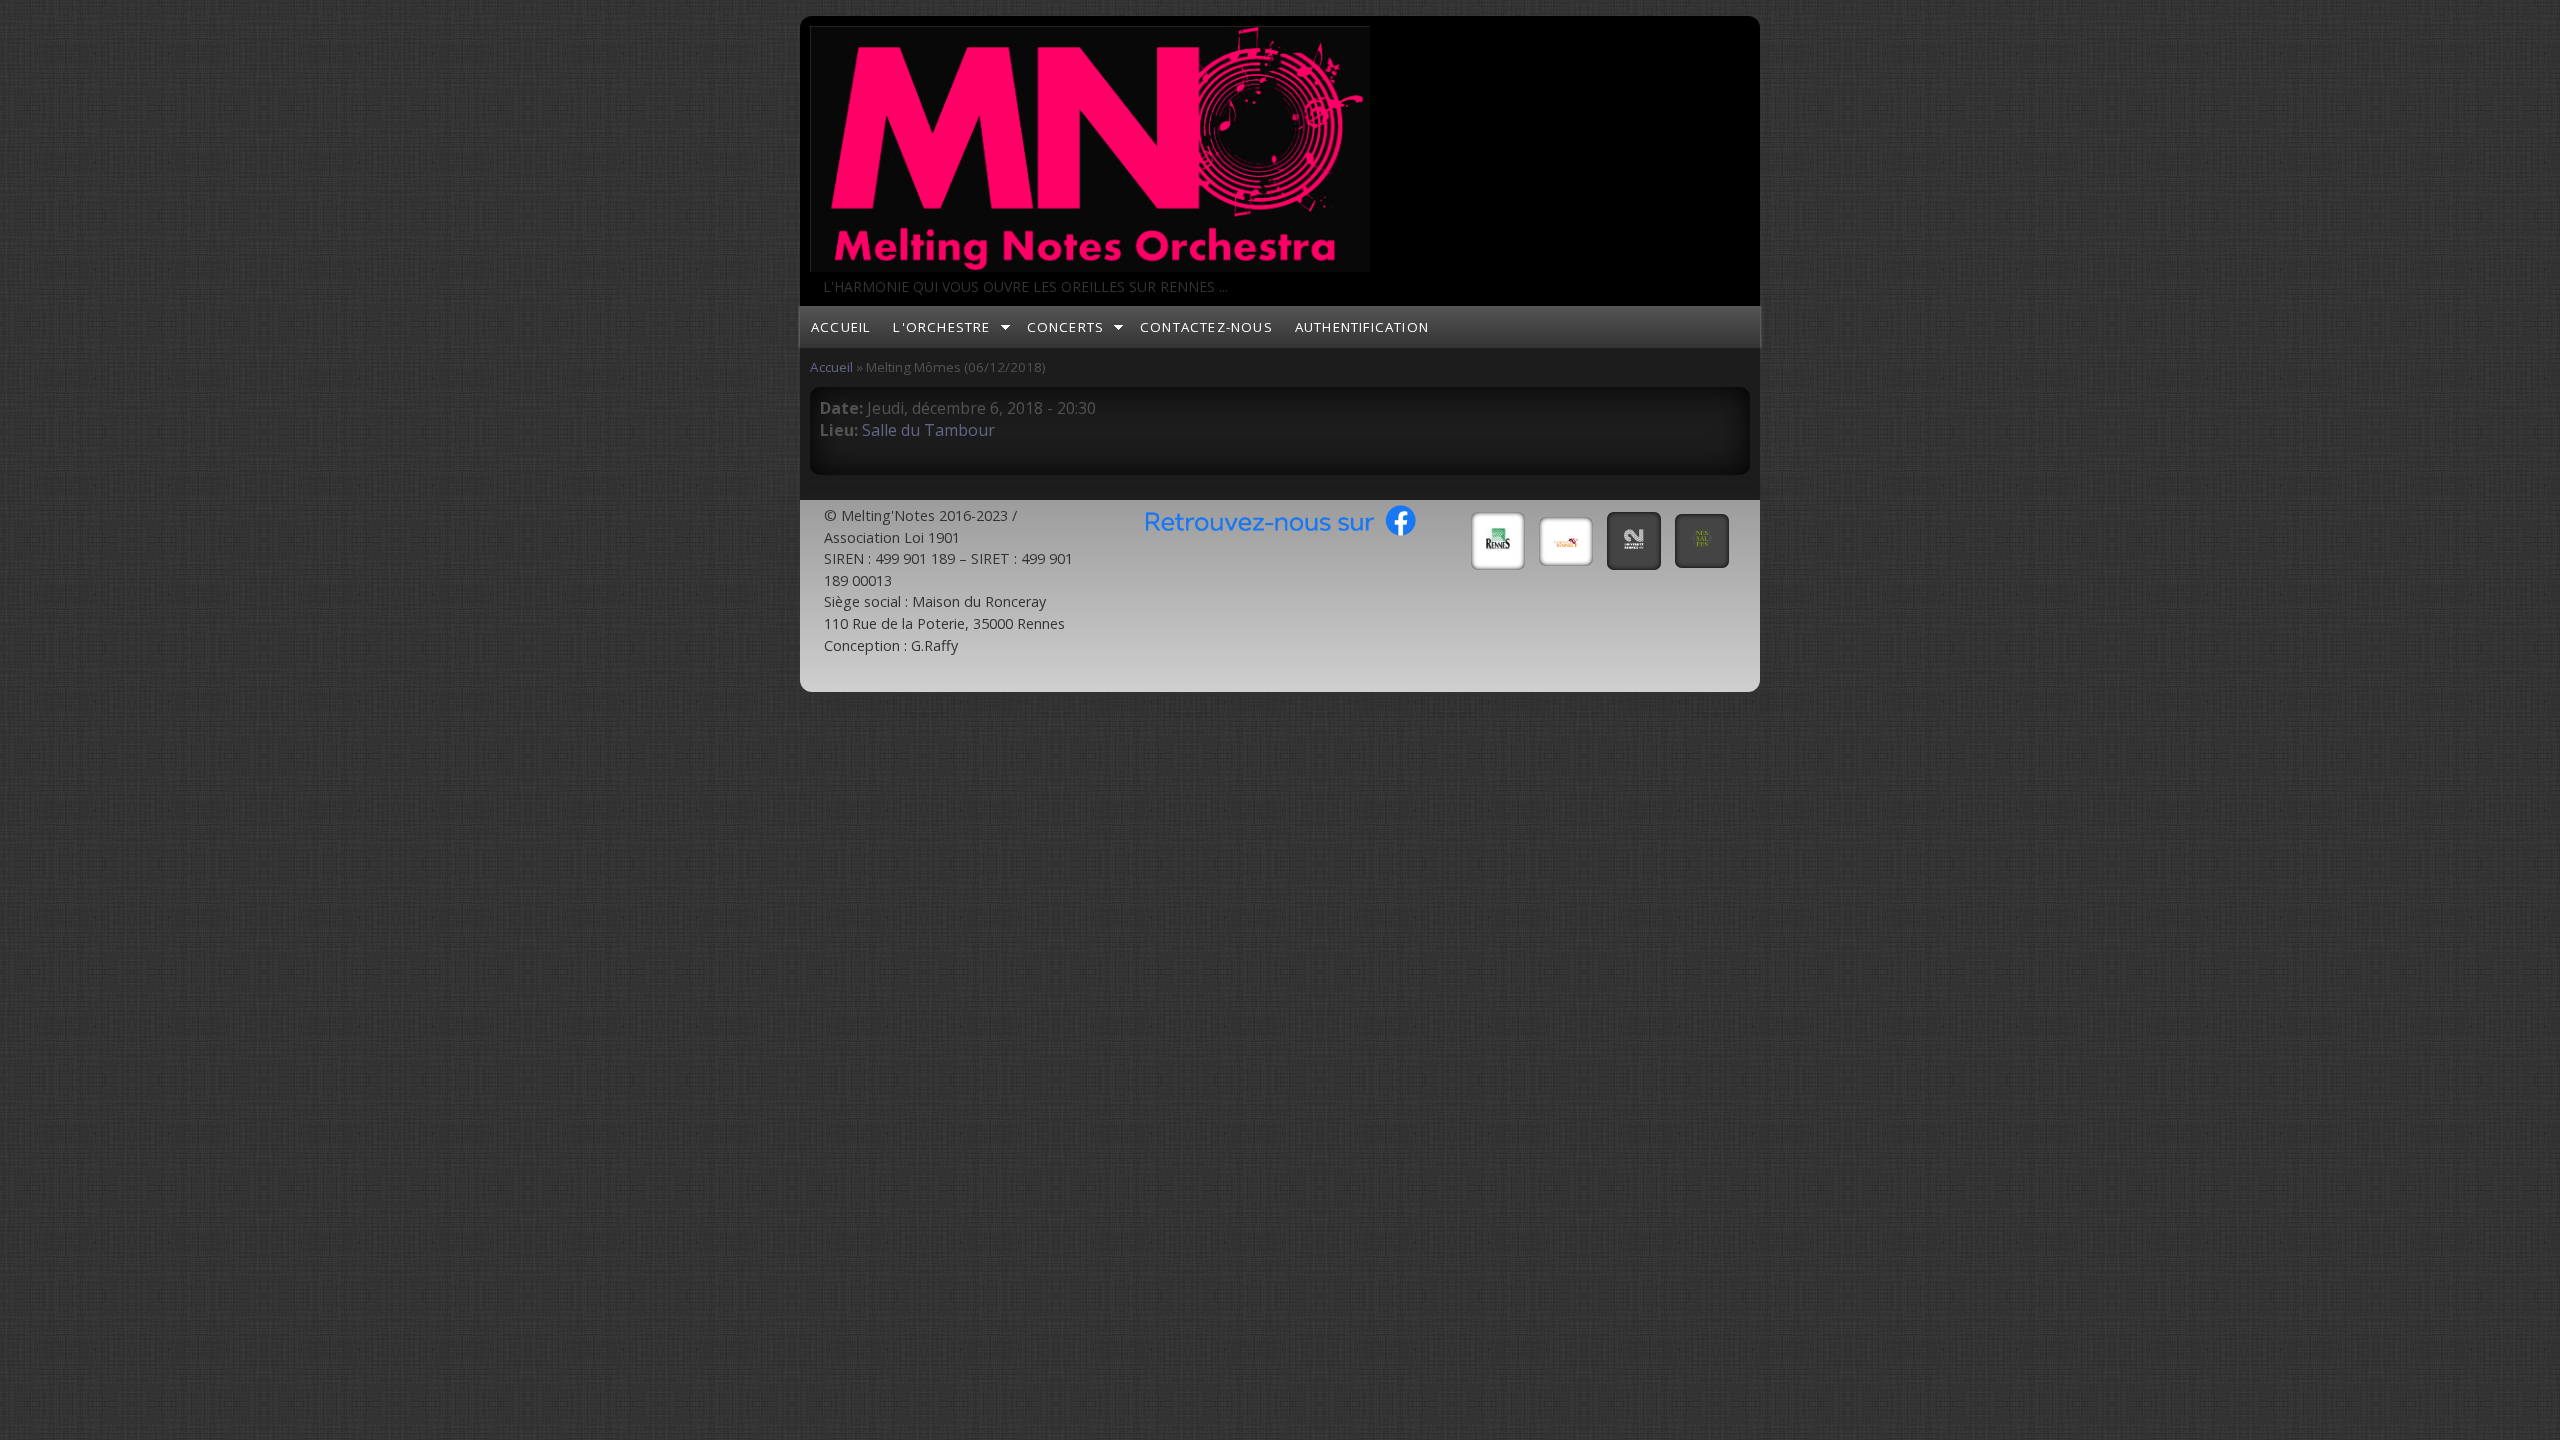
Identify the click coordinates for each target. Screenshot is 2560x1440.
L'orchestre (941, 327)
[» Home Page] (1090, 266)
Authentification (1362, 327)
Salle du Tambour (928, 430)
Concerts (1066, 327)
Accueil (841, 327)
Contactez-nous (1206, 327)
